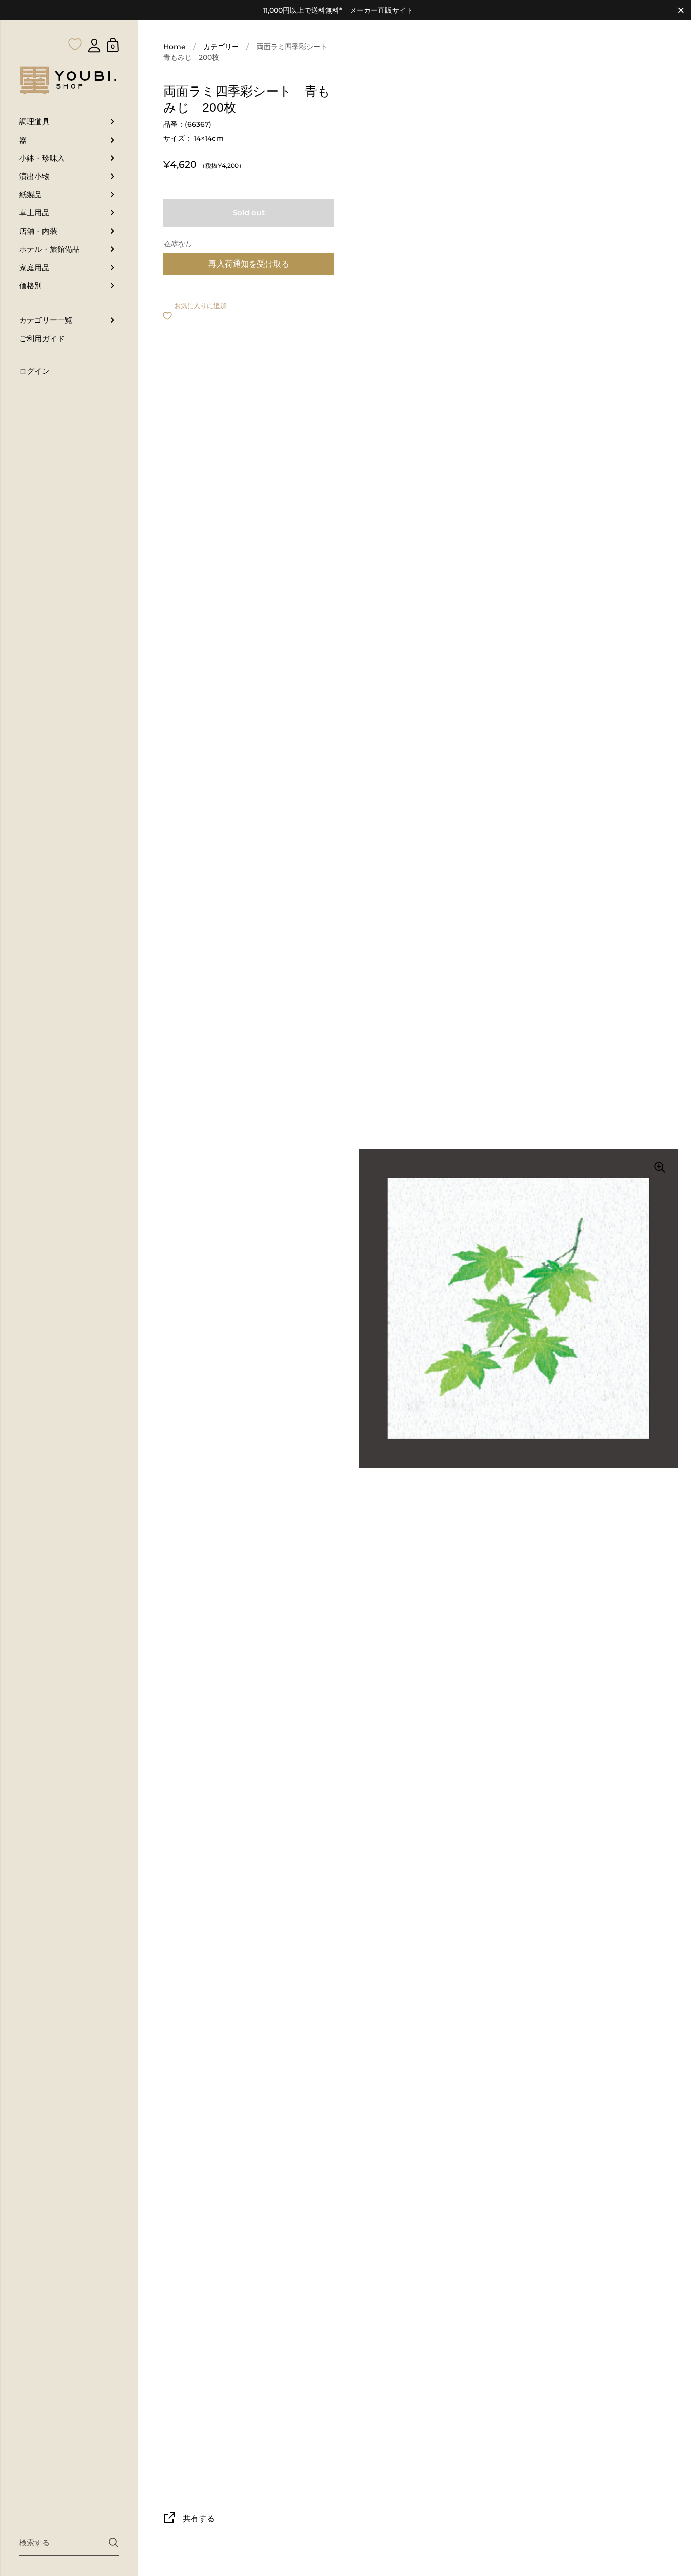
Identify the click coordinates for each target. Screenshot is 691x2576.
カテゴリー (221, 47)
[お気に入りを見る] (75, 24)
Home (175, 47)
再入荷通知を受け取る (249, 264)
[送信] (114, 2542)
